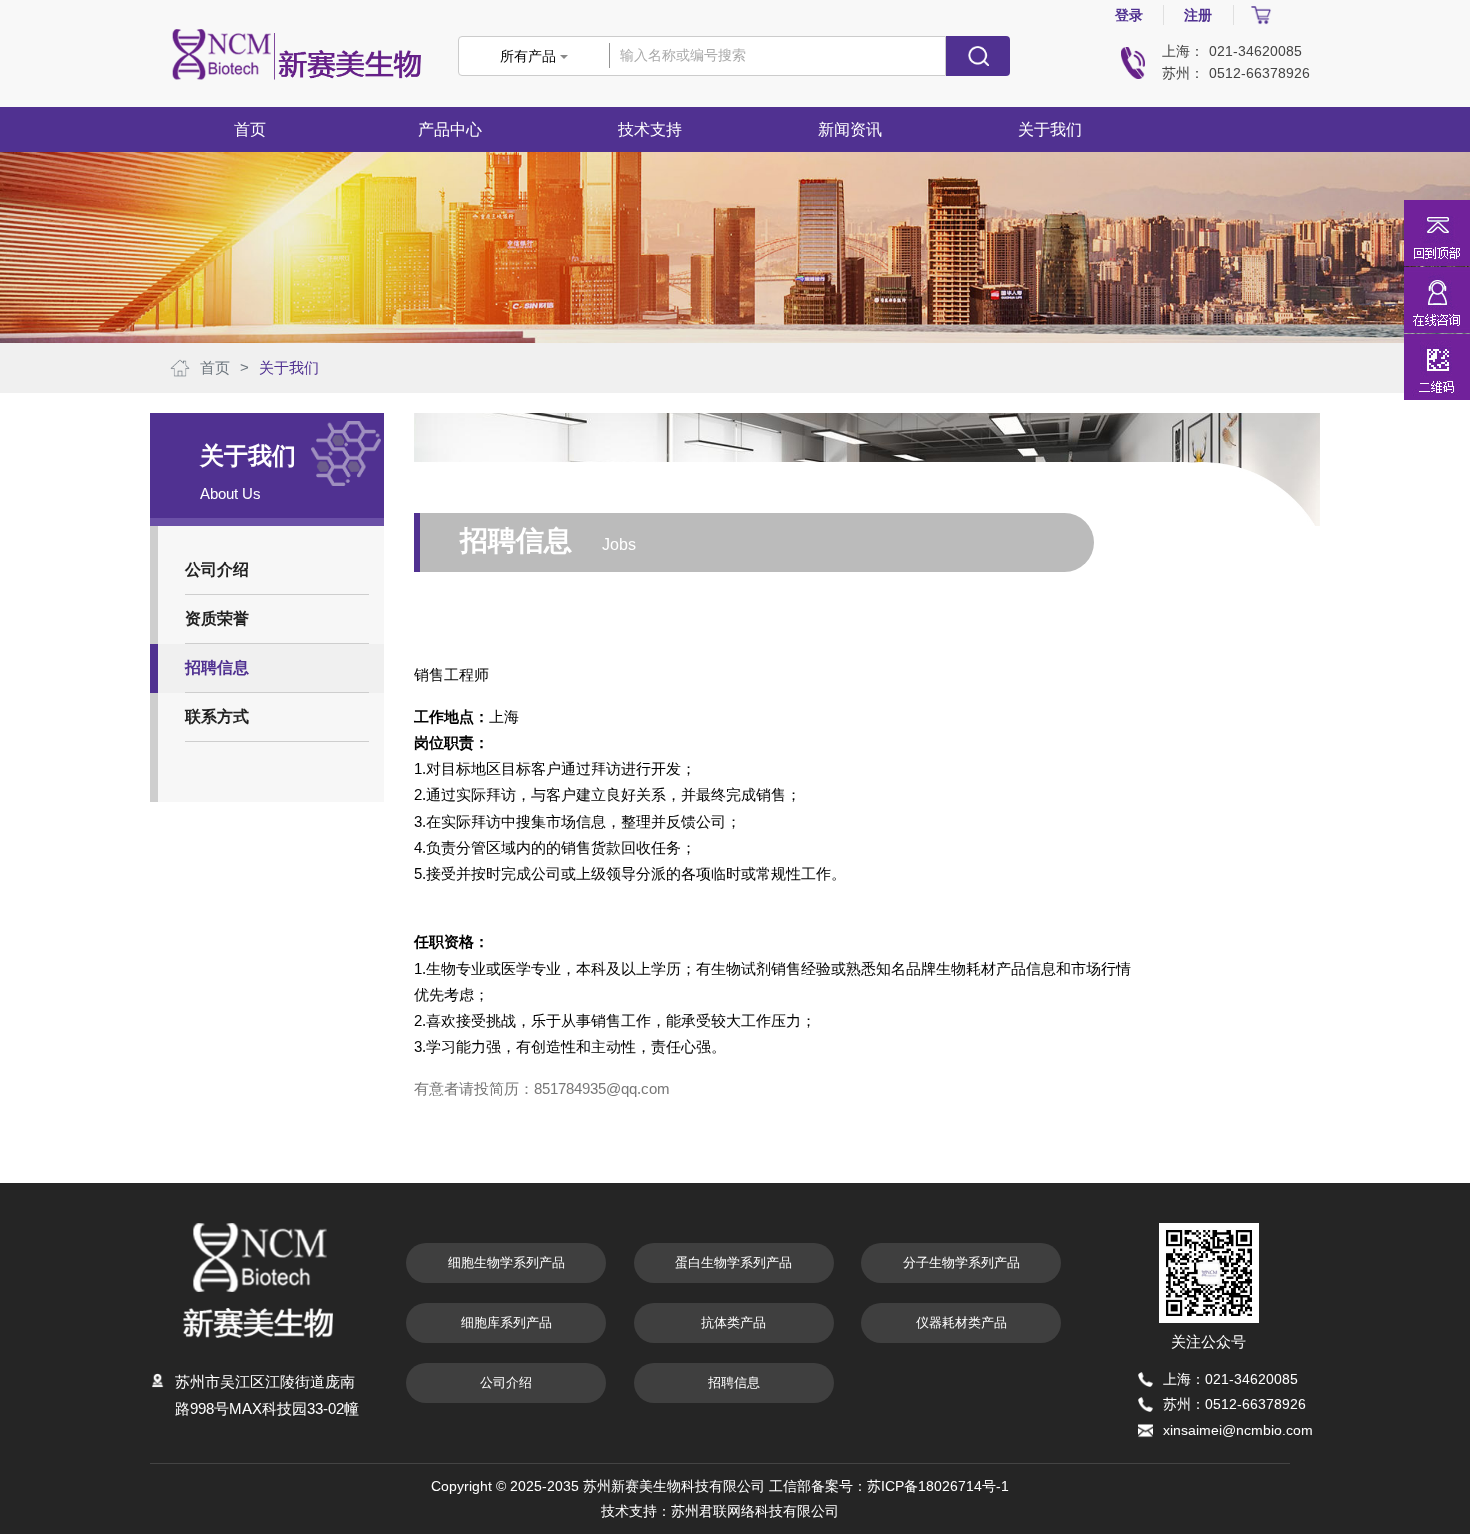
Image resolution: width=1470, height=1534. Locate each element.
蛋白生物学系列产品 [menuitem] (733, 1262)
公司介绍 (506, 1382)
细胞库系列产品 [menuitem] (506, 1322)
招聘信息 (734, 1382)
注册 (1198, 15)
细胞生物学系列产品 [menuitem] (506, 1262)
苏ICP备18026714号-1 (938, 1486)
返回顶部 (1437, 233)
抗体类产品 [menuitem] (733, 1322)
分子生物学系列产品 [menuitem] (961, 1262)
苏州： (1183, 73)
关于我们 (289, 367)
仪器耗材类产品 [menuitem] (961, 1322)
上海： (1183, 51)
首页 (250, 129)
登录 (1129, 15)
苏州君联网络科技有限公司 (755, 1511)
